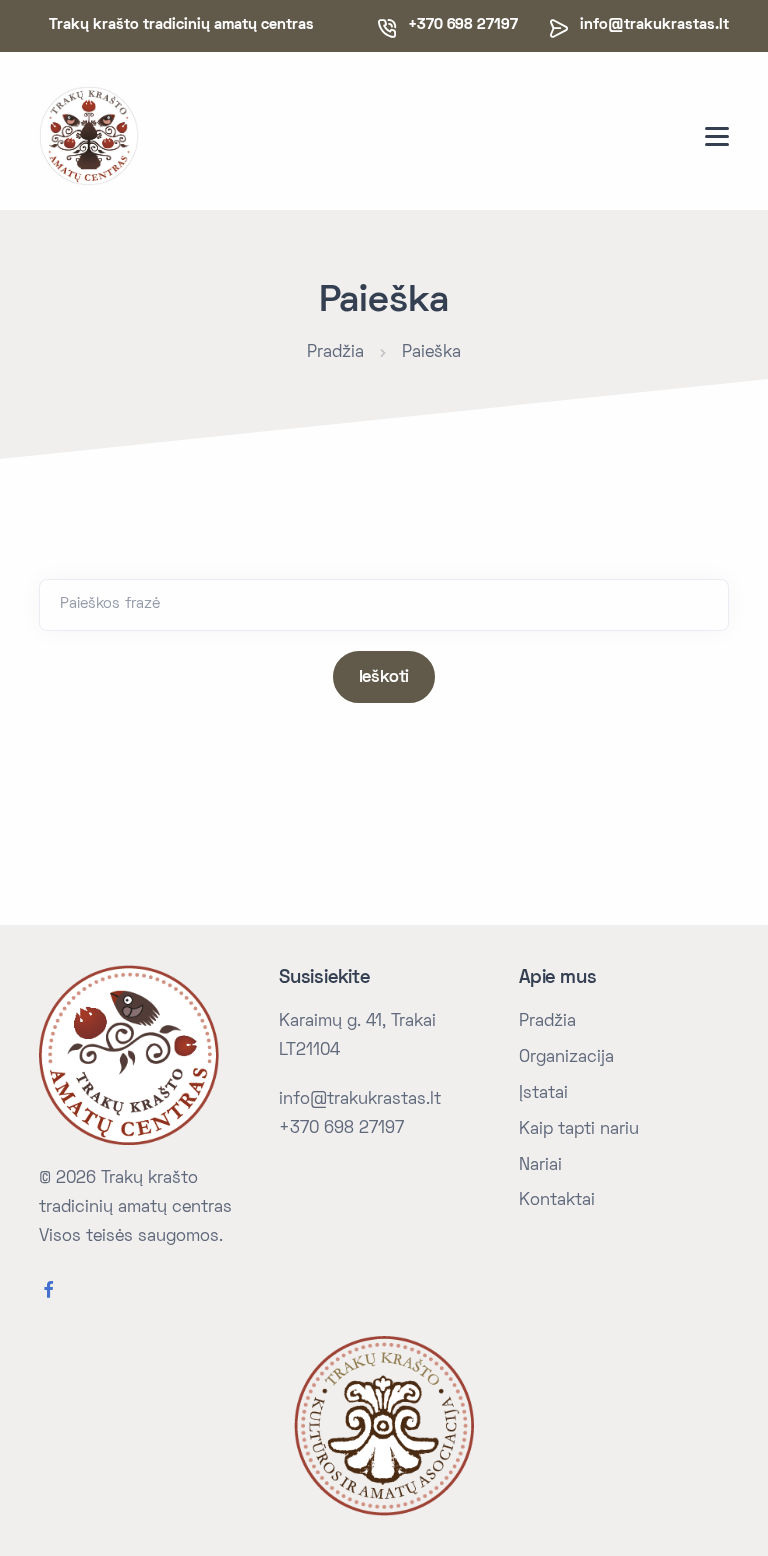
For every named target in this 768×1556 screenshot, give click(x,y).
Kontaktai (557, 1201)
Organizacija (566, 1058)
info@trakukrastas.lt (654, 25)
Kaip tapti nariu (579, 1130)
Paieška (431, 353)
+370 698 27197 (341, 1129)
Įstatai (543, 1094)
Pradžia (335, 353)
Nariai (540, 1166)
